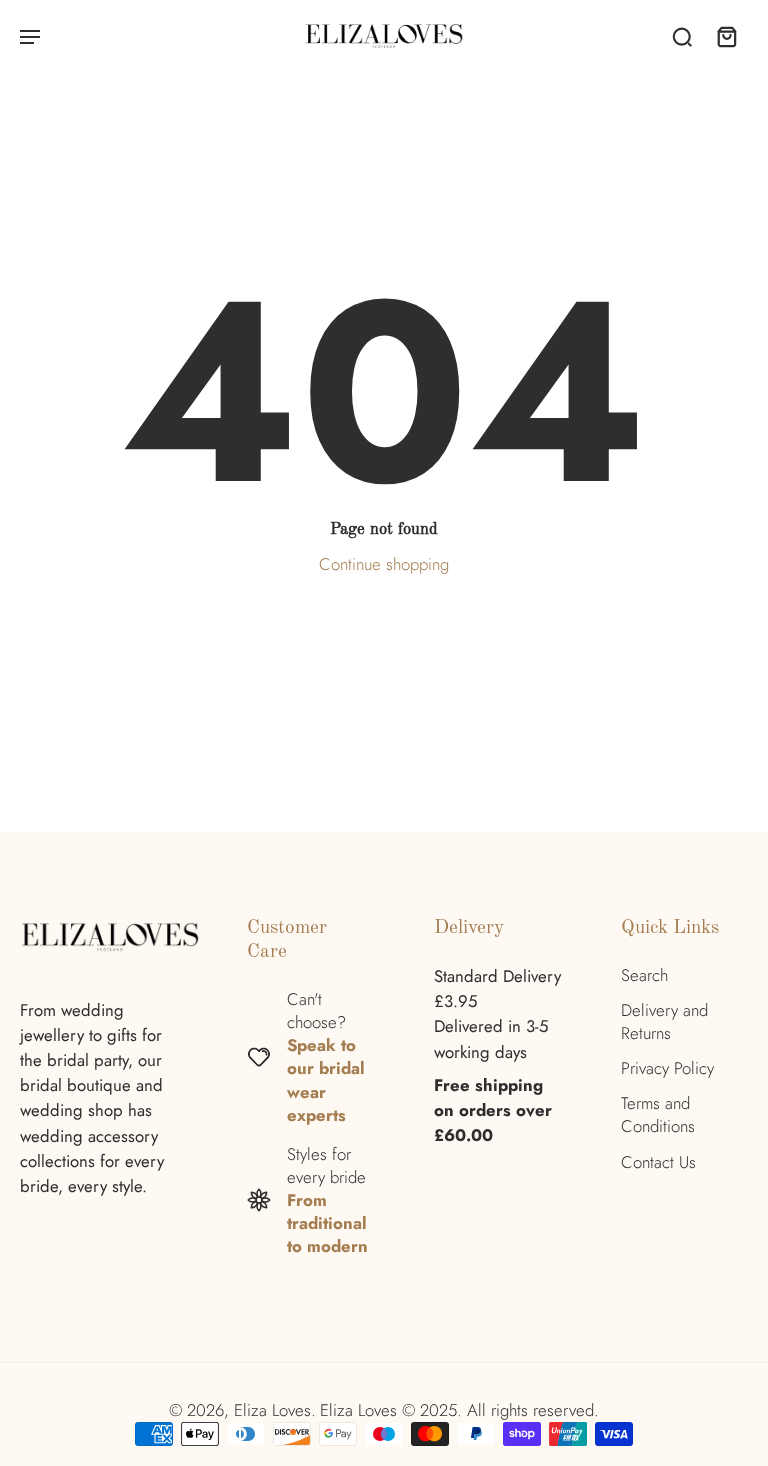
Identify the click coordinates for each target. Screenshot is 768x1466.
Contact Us (658, 1162)
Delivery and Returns (664, 1022)
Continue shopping (384, 564)
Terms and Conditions (658, 1115)
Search (644, 975)
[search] (682, 36)
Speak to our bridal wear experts (326, 1079)
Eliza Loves (272, 1410)
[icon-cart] (726, 36)
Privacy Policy (667, 1068)
